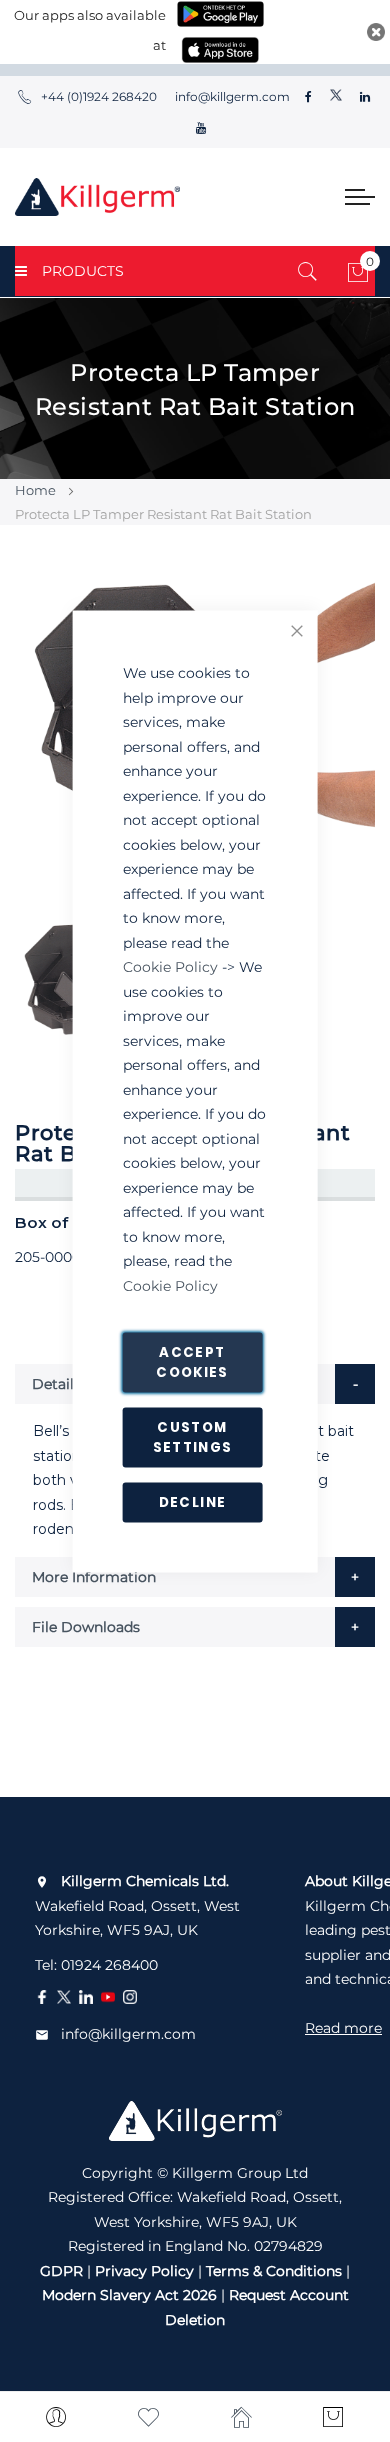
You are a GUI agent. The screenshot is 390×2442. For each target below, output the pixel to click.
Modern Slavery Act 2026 (129, 2295)
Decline (192, 1502)
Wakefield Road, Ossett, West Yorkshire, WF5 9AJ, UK (137, 1905)
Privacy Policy (144, 2271)
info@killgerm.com (231, 96)
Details (56, 1384)
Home (35, 490)
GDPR (61, 2271)
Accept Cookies (192, 1362)
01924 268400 (109, 1965)
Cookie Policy (170, 967)
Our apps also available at (90, 30)
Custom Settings (193, 1437)
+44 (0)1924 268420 (99, 96)
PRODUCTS (83, 271)
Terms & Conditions (274, 2271)
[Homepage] (241, 2417)
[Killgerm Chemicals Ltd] (97, 197)
